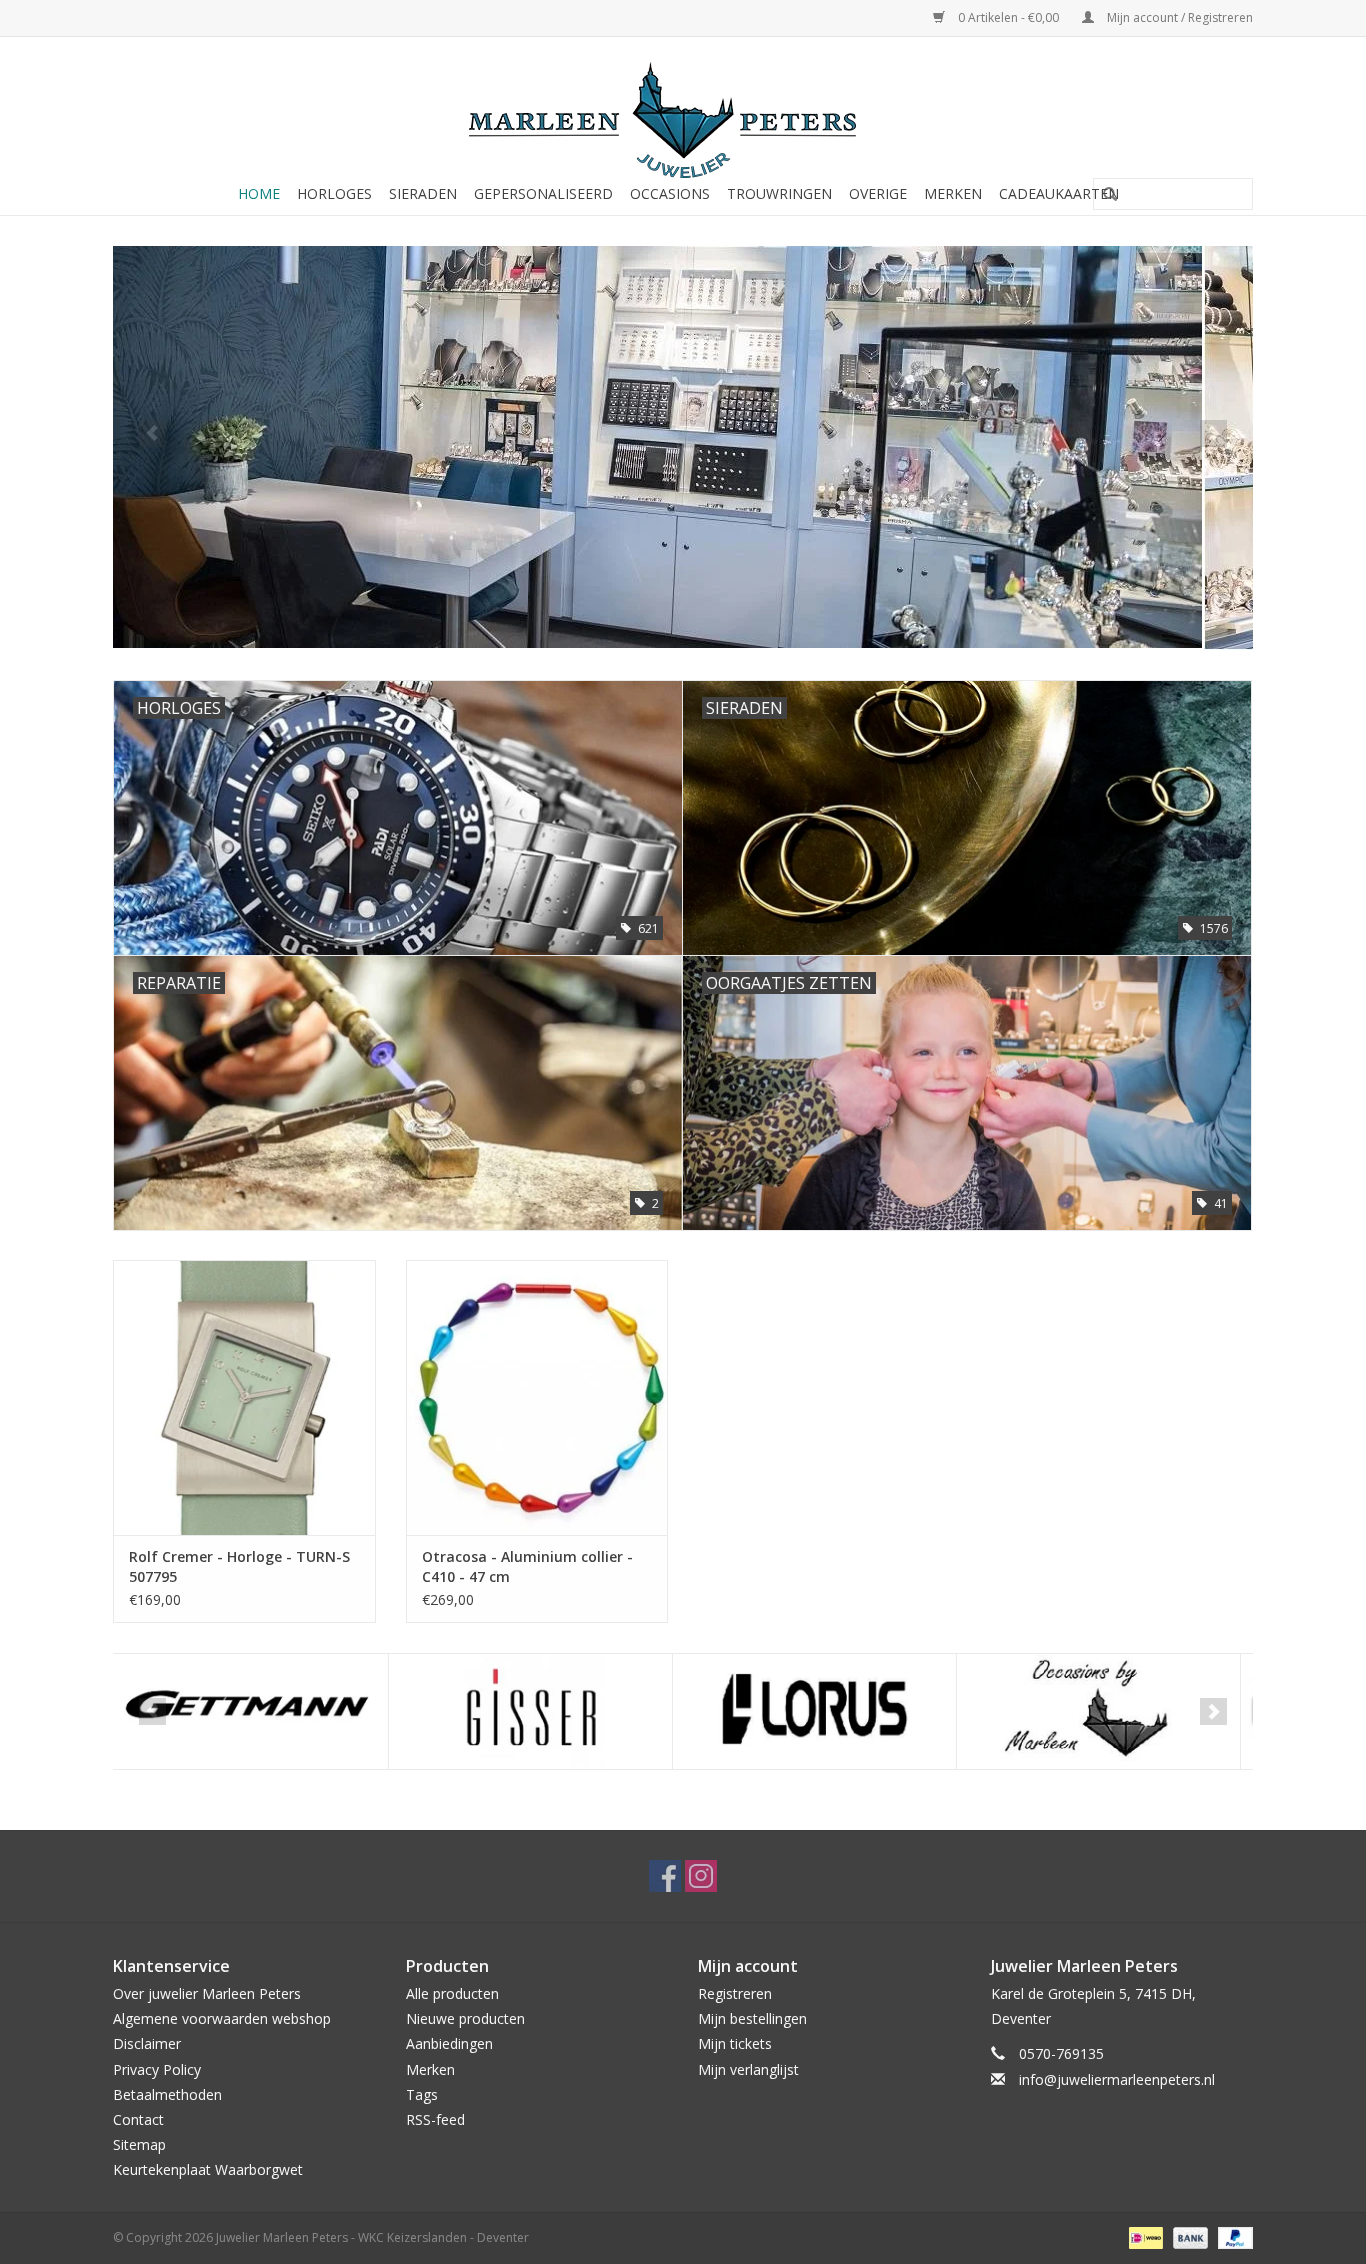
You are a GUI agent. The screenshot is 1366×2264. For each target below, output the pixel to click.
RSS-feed (435, 2119)
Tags (422, 2094)
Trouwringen (779, 193)
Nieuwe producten (465, 2018)
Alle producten (452, 1993)
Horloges (334, 193)
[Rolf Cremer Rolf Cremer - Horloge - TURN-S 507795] (244, 1397)
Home (259, 193)
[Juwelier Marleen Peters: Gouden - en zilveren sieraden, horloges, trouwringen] (683, 110)
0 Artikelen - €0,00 (1008, 17)
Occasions (670, 193)
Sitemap (139, 2144)
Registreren (735, 1993)
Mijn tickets (735, 2043)
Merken (953, 193)
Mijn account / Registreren (1178, 17)
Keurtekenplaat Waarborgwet (208, 2169)
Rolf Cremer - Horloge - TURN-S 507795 (239, 1566)
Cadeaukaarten (1059, 193)
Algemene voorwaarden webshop (222, 2018)
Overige (878, 193)
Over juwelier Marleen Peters (207, 1993)
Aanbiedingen (449, 2043)
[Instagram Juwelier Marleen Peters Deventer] (701, 1876)
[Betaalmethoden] (1144, 2237)
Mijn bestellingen (752, 2018)
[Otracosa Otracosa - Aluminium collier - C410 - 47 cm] (537, 1397)
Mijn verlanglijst (748, 2069)
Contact (138, 2119)
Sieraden (423, 193)
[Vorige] (152, 433)
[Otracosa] (1107, 1711)
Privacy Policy (157, 2069)
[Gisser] (255, 1711)
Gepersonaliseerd (543, 193)
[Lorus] (539, 1711)
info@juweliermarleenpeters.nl (1117, 2079)
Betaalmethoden (167, 2094)
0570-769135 (1061, 2053)
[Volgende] (1213, 433)
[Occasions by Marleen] (823, 1711)
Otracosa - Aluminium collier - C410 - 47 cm (527, 1566)
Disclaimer (147, 2043)
